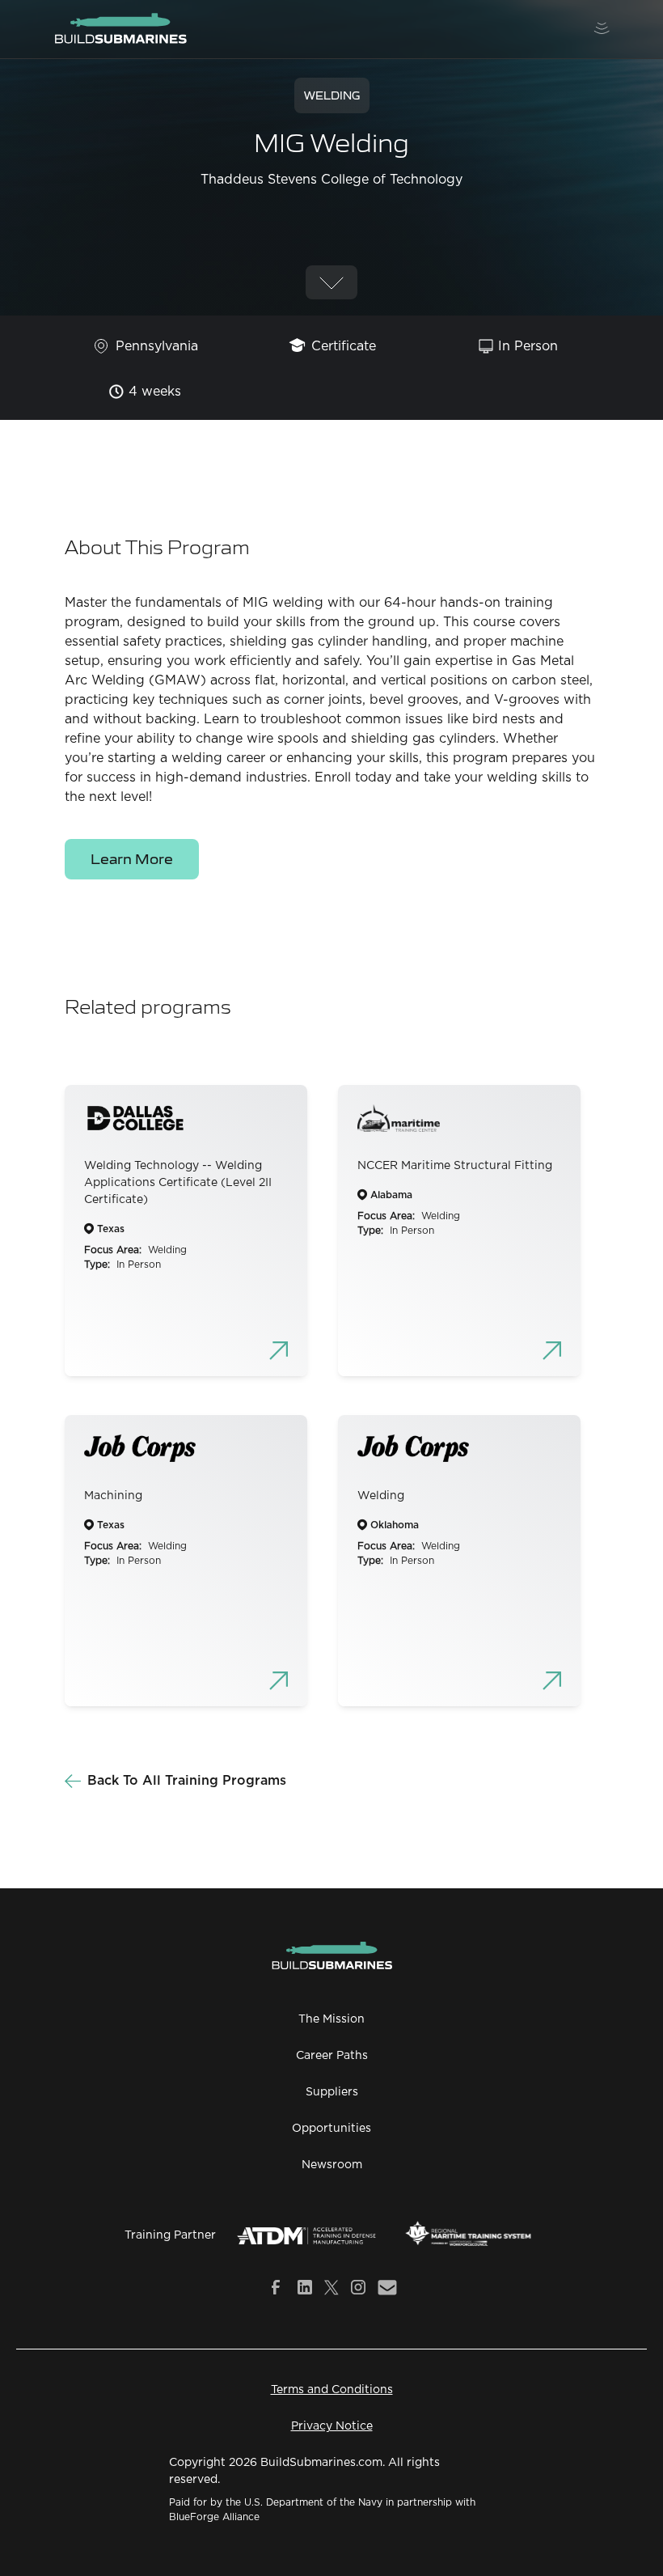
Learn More (132, 858)
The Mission (331, 2019)
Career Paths (332, 2056)
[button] (602, 29)
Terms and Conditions (332, 2390)
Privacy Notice (332, 2426)
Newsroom (332, 2165)
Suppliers (332, 2092)
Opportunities (331, 2129)
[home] (120, 29)
